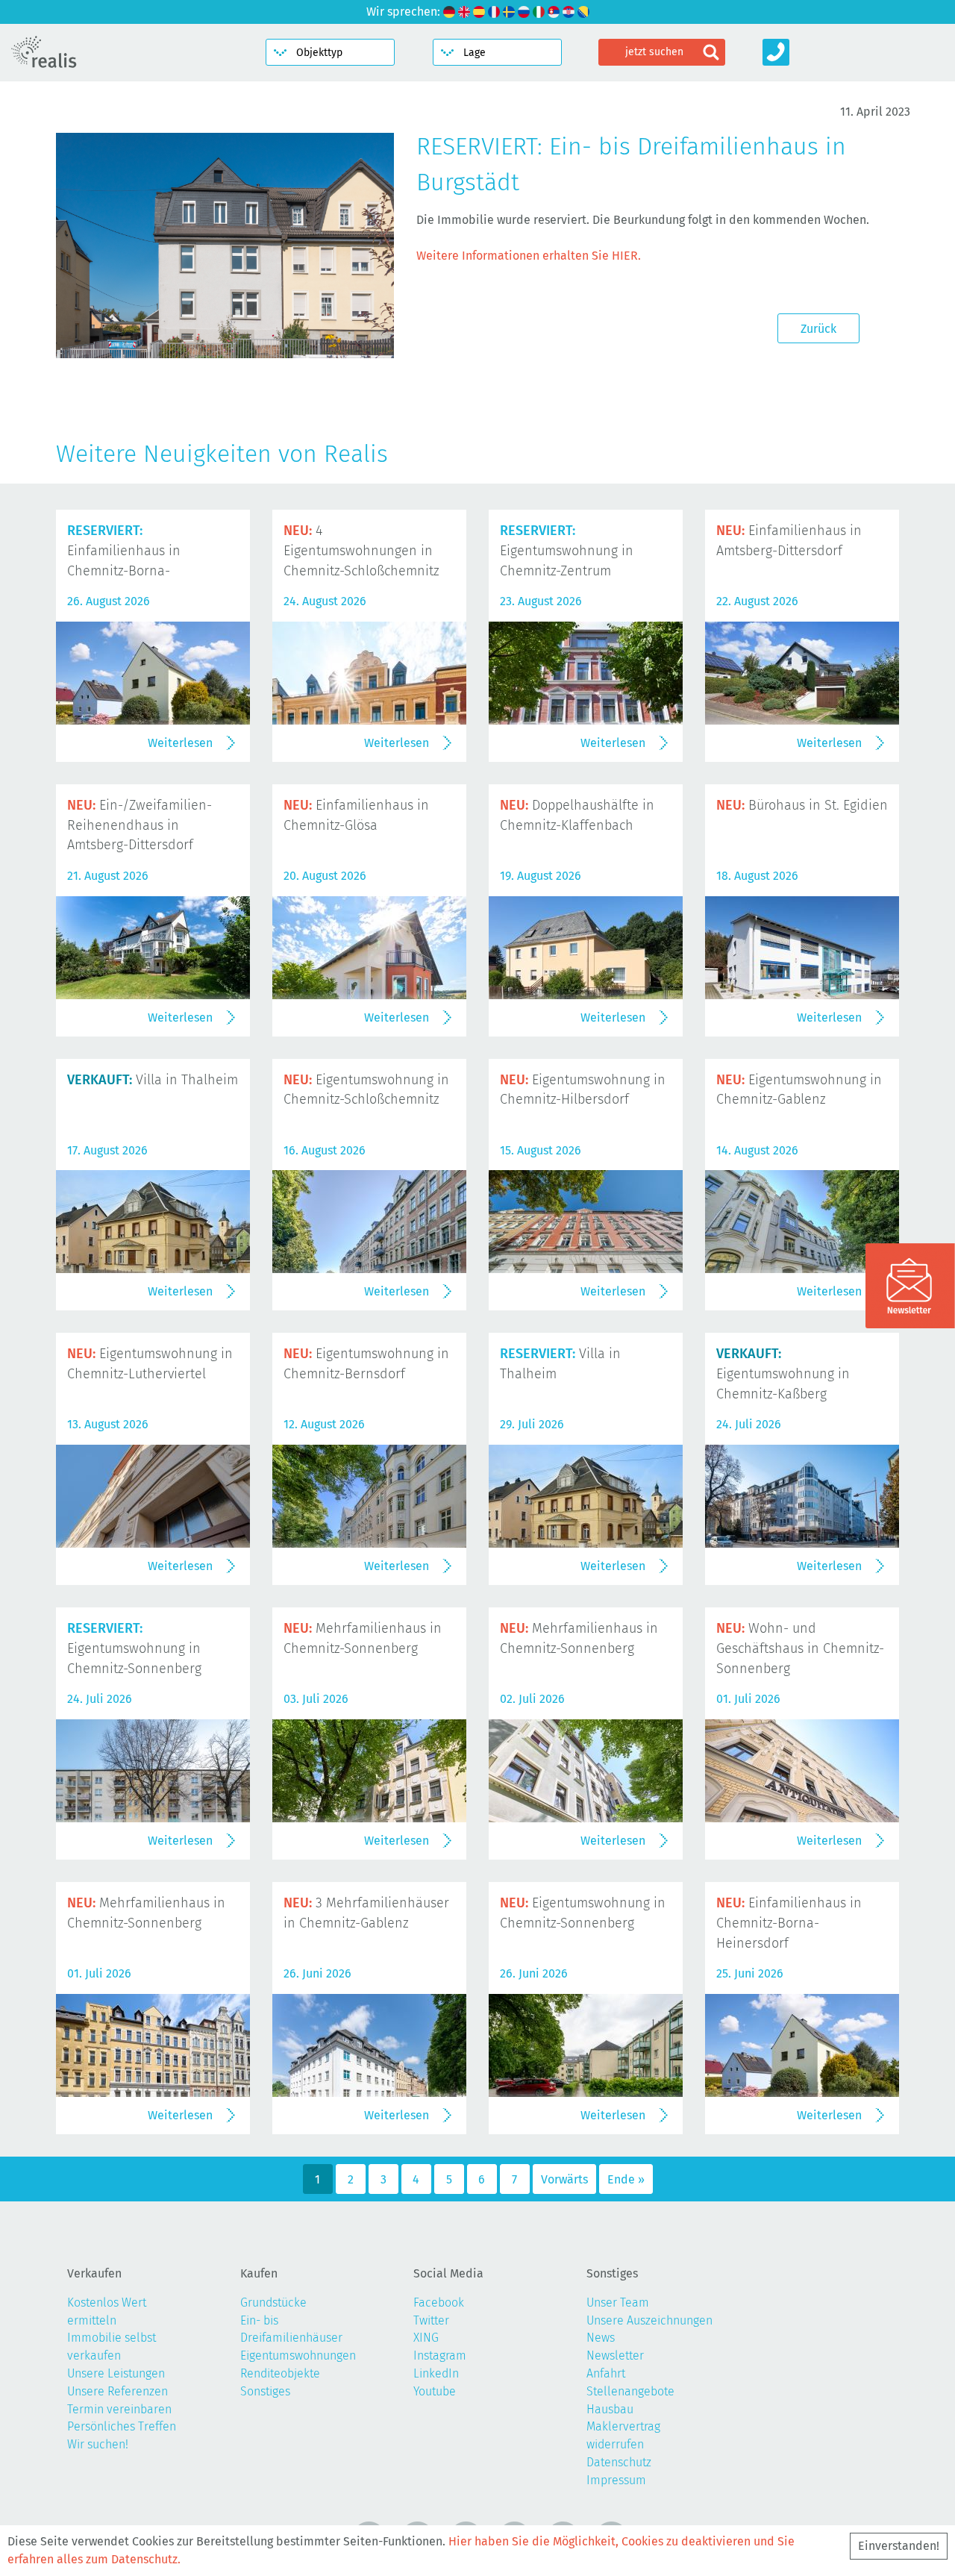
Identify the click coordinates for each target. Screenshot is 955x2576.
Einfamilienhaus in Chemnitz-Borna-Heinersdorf (789, 1923)
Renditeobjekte (280, 2373)
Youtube (435, 2391)
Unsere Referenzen (118, 2391)
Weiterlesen (180, 743)
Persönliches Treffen (122, 2426)
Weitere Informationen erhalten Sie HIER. (529, 256)
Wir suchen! (98, 2444)
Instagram (440, 2355)
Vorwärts (564, 2179)
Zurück (818, 329)
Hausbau (610, 2409)
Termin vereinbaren (119, 2409)
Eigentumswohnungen (298, 2355)
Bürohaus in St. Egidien (802, 805)
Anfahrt (606, 2373)
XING (426, 2338)
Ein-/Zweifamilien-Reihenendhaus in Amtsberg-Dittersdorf (140, 825)
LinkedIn (436, 2373)
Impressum (616, 2480)
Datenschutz (619, 2462)
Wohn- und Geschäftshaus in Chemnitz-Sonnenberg (800, 1648)
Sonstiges (265, 2391)
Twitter (431, 2320)
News (601, 2338)
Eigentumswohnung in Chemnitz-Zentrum (567, 551)
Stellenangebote (630, 2391)
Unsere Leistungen (116, 2373)
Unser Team (618, 2303)
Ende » (626, 2179)
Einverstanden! (899, 2546)
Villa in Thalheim (153, 1080)
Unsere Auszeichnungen (649, 2320)
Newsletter (615, 2355)
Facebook (439, 2303)
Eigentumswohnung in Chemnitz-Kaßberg (783, 1374)
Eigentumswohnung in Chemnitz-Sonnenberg (134, 1648)
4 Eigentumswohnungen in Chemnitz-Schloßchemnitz (361, 551)
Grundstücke (273, 2303)
